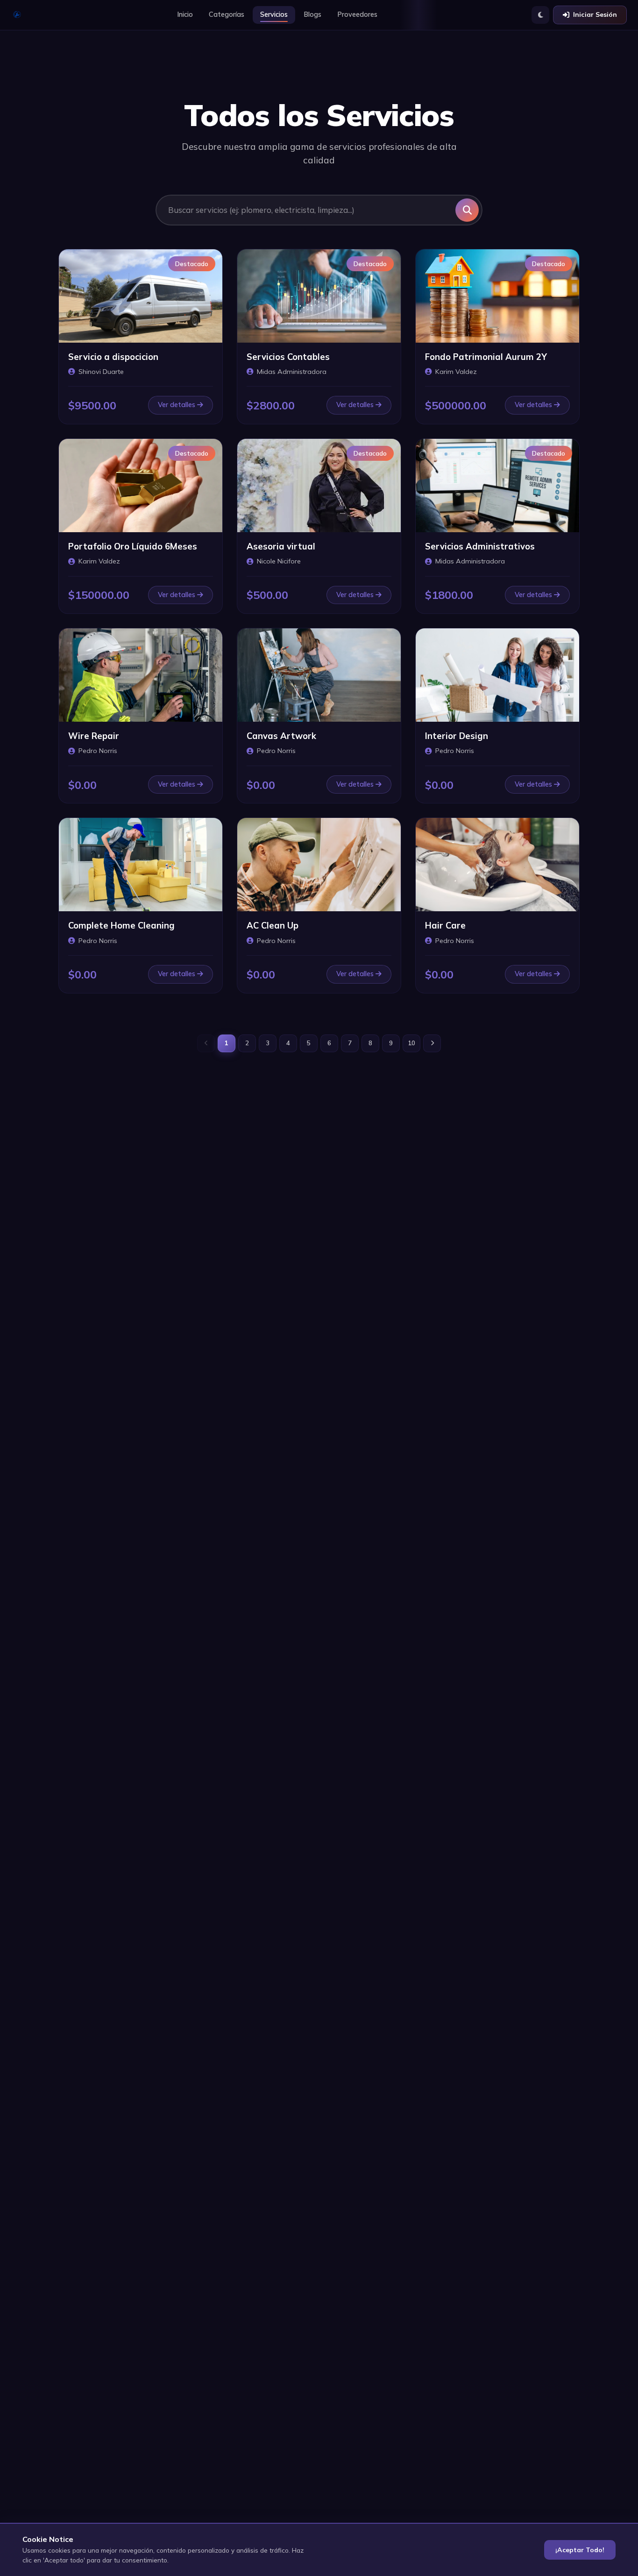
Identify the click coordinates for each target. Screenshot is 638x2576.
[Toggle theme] (540, 15)
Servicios (274, 14)
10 (411, 1043)
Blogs (312, 14)
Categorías (227, 14)
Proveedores (357, 14)
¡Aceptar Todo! (580, 2550)
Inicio (185, 14)
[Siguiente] (432, 1043)
